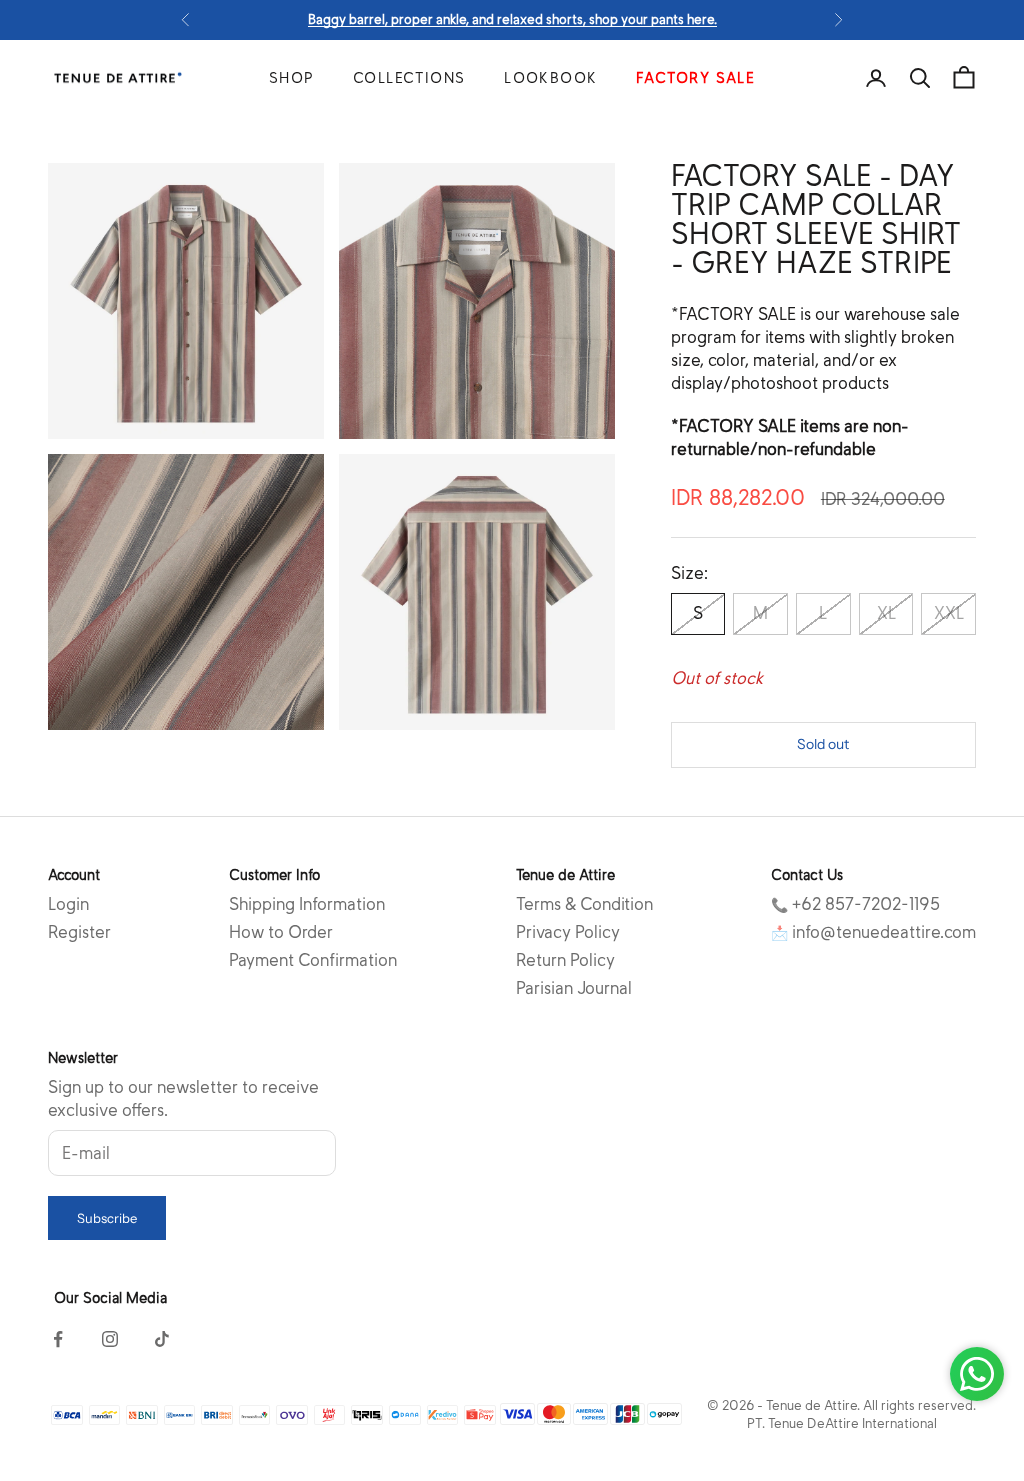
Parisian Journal (574, 988)
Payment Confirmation (313, 960)
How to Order (281, 932)
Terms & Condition (584, 904)
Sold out (823, 744)
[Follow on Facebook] (58, 1339)
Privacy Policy (568, 932)
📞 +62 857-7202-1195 (855, 904)
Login (68, 904)
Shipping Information (307, 904)
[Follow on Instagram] (110, 1339)
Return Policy (565, 960)
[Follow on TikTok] (162, 1339)
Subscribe (107, 1218)
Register (79, 932)
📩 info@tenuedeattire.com (873, 932)
